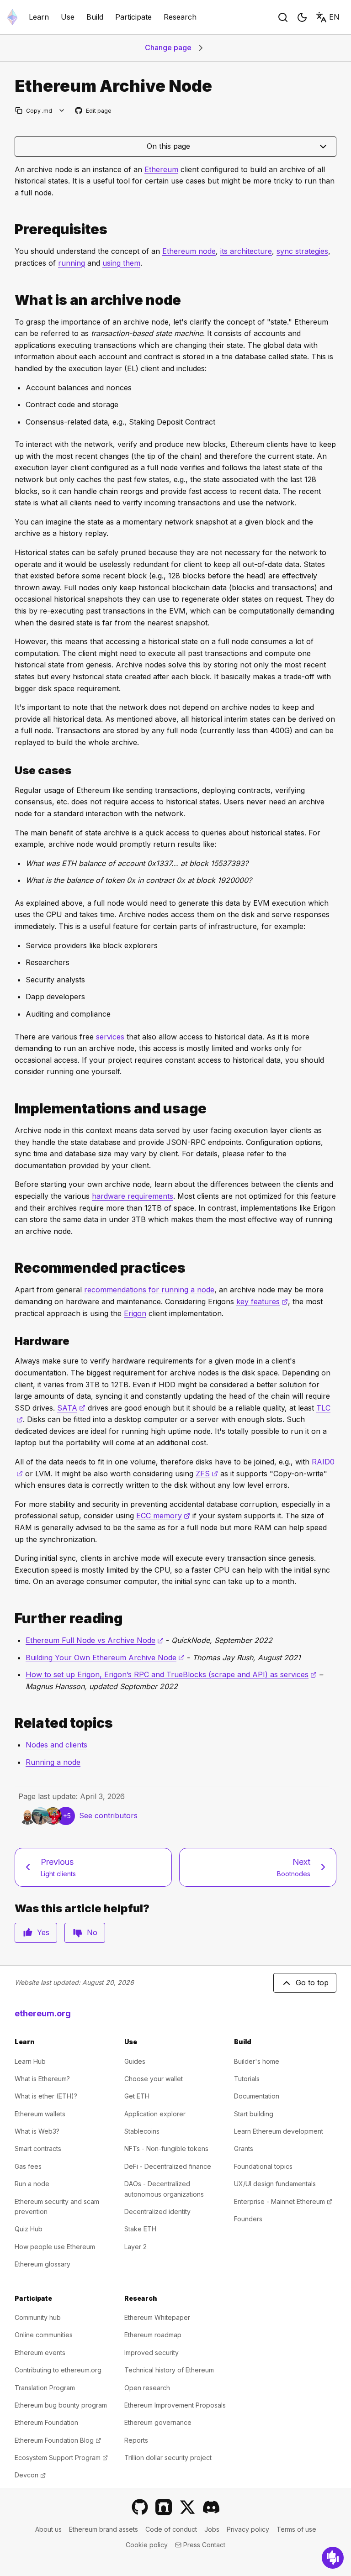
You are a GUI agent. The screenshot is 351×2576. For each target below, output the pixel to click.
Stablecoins (142, 2131)
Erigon (135, 1313)
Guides (135, 2061)
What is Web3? (37, 2131)
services (110, 1037)
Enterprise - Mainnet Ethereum (283, 2201)
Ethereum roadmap (153, 2335)
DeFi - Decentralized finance (168, 2166)
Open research (147, 2388)
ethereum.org (43, 2013)
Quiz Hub (29, 2229)
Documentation (257, 2096)
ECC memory (163, 1516)
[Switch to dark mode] (302, 17)
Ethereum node (189, 251)
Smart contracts (38, 2148)
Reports (136, 2440)
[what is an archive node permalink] (11, 300)
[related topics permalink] (11, 1723)
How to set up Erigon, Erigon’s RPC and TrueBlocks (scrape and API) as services (171, 1674)
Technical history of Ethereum (169, 2370)
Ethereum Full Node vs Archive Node (95, 1640)
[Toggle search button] (283, 17)
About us (48, 2529)
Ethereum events (40, 2353)
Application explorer (155, 2114)
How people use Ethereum (55, 2247)
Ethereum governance (158, 2422)
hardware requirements (133, 1196)
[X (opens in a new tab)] (187, 2507)
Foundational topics (263, 2166)
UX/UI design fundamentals (275, 2184)
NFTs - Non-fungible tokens (166, 2148)
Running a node (53, 1762)
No (92, 1932)
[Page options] (62, 111)
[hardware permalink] (11, 1341)
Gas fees (28, 2166)
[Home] (12, 17)
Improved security (152, 2353)
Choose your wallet (154, 2079)
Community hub (38, 2317)
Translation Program (45, 2388)
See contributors (108, 1815)
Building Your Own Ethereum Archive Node (105, 1658)
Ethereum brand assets (104, 2529)
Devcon (30, 2475)
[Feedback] (333, 2558)
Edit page (94, 111)
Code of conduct (171, 2529)
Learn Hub (30, 2061)
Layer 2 (136, 2247)
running (72, 263)
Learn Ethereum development (279, 2131)
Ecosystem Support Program (61, 2458)
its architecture (246, 251)
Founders (248, 2219)
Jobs (212, 2529)
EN (334, 17)
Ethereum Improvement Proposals (175, 2405)
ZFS (207, 1474)
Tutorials (247, 2079)
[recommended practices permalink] (11, 1268)
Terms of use (296, 2529)
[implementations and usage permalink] (11, 1109)
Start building (254, 2114)
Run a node (32, 2184)
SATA (71, 1408)
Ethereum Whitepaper (157, 2317)
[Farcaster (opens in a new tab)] (164, 2507)
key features (262, 1301)
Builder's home (257, 2061)
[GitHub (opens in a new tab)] (140, 2507)
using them (121, 263)
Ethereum (161, 169)
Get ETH (137, 2096)
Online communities (44, 2335)
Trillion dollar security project (168, 2458)
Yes (43, 1932)
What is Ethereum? (42, 2079)
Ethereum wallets (40, 2114)
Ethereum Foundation (46, 2422)
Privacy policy (248, 2529)
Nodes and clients (56, 1745)
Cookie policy (147, 2545)
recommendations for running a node (149, 1290)
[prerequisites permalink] (11, 229)
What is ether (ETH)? (46, 2096)
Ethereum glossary (43, 2264)
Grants (244, 2148)
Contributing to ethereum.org (58, 2370)
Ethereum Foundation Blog (58, 2440)
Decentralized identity (157, 2211)
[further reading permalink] (11, 1619)
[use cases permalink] (11, 770)
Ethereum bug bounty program (61, 2405)
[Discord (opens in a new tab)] (211, 2507)
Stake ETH (140, 2229)
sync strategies (302, 251)
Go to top (312, 1983)
